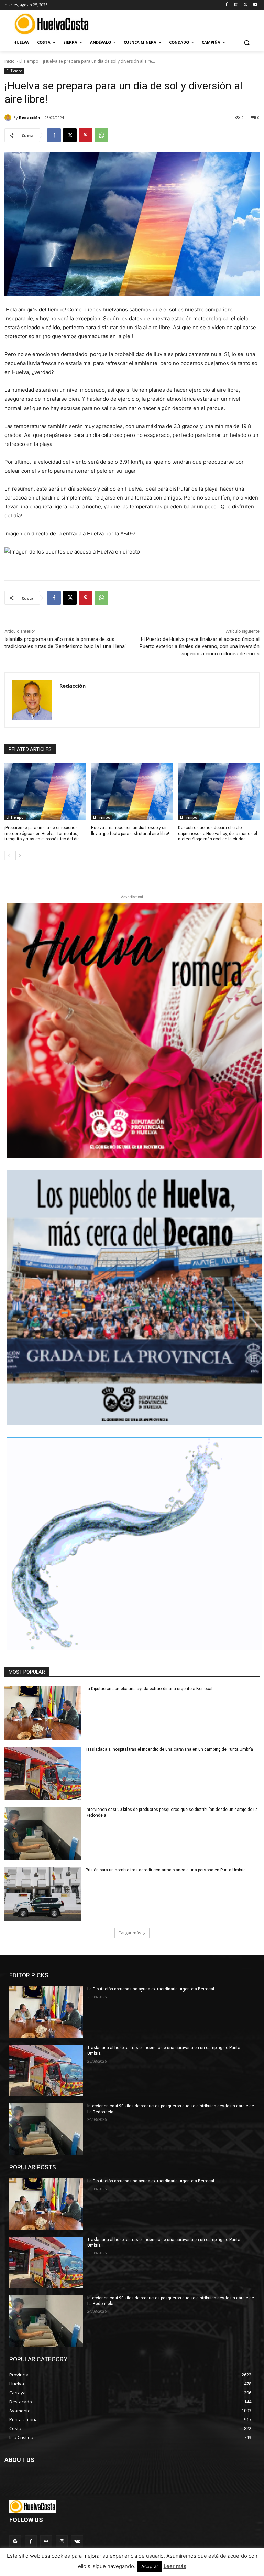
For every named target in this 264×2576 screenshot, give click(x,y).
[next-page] (20, 856)
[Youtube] (255, 5)
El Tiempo (29, 61)
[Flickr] (46, 2541)
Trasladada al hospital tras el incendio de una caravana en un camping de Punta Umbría (169, 1749)
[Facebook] (227, 5)
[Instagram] (236, 5)
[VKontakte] (77, 2541)
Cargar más (130, 1933)
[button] (247, 42)
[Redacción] (9, 118)
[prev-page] (9, 856)
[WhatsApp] (101, 135)
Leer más (175, 2566)
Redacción (30, 117)
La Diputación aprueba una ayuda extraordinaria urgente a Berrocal (149, 1689)
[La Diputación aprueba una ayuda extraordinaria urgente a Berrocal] (43, 1713)
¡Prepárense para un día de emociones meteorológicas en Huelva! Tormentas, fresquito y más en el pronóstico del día (42, 834)
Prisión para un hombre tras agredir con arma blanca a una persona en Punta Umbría (166, 1870)
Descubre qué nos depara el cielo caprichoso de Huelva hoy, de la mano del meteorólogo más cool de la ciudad (218, 834)
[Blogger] (15, 2541)
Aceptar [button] (150, 2566)
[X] (246, 5)
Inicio (10, 61)
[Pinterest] (86, 135)
